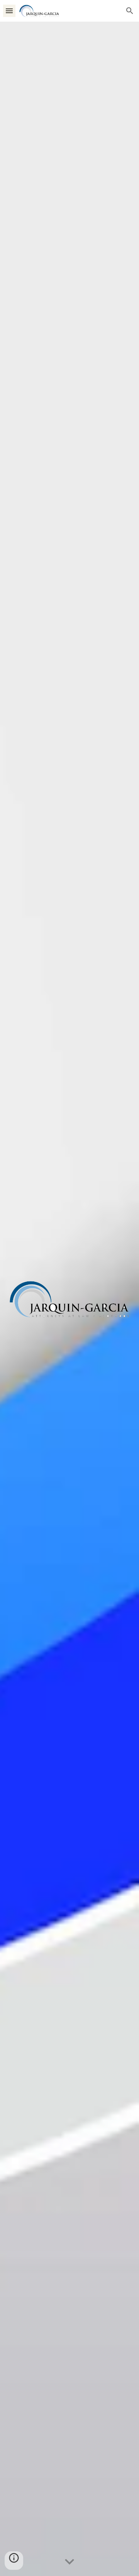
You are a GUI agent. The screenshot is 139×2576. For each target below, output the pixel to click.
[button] (9, 11)
